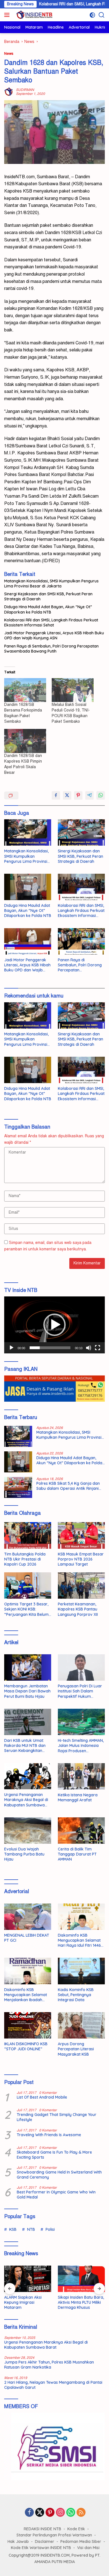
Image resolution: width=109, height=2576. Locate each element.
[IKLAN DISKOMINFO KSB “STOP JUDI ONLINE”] (28, 2025)
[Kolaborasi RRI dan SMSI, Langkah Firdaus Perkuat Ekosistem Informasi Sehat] (81, 887)
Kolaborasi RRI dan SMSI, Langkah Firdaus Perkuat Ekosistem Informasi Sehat (51, 623)
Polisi (50, 2229)
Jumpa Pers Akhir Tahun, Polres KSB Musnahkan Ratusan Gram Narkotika (49, 2365)
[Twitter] (40, 2513)
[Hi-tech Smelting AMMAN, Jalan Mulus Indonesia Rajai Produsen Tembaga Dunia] (81, 1722)
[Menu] (8, 15)
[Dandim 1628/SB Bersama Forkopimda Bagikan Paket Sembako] (25, 690)
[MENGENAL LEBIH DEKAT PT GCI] (28, 1917)
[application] (54, 1325)
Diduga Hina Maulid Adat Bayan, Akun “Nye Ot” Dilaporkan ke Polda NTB (48, 609)
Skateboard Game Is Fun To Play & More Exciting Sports (54, 2155)
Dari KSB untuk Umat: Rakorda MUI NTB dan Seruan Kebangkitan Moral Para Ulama (25, 1746)
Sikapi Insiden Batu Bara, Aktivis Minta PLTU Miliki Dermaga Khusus (81, 2302)
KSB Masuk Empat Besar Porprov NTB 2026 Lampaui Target (81, 1559)
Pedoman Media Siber (81, 2541)
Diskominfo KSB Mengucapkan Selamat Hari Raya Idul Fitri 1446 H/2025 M (79, 1940)
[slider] (50, 1348)
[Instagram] (60, 2513)
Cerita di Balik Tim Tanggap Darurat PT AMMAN (77, 1854)
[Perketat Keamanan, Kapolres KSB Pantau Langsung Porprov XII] (81, 1586)
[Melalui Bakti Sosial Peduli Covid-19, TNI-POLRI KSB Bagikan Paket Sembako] (73, 690)
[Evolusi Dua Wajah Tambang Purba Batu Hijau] (28, 1831)
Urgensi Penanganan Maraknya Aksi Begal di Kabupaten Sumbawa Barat (26, 1800)
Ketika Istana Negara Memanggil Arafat (78, 1797)
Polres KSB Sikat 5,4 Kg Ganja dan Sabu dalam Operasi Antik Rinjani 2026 (68, 1486)
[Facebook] (29, 2513)
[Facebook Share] (56, 795)
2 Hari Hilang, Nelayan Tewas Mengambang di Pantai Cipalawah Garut (53, 2385)
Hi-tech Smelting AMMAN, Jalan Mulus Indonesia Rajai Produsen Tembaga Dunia (81, 1746)
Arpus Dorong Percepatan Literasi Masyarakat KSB (76, 2049)
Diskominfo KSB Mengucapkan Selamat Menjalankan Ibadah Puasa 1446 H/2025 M (26, 1995)
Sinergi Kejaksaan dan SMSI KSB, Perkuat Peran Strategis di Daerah (48, 596)
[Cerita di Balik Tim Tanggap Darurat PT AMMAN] (81, 1831)
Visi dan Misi (88, 2548)
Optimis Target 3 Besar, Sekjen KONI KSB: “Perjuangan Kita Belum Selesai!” (26, 1609)
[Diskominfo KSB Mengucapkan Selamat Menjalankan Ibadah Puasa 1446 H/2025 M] (28, 1971)
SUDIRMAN (25, 90)
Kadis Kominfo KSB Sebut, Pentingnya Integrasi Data (76, 1995)
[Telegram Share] (89, 795)
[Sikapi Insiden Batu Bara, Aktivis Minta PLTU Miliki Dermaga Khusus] (81, 2279)
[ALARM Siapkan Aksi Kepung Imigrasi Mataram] (28, 2279)
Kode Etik (76, 2529)
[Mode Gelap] (92, 15)
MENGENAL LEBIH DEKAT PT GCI (27, 1938)
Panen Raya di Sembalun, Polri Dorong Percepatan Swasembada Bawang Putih (51, 649)
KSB (13, 2229)
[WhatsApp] (71, 2513)
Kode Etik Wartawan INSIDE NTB (41, 2548)
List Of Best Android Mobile (42, 2097)
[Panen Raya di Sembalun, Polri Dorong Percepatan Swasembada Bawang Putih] (81, 941)
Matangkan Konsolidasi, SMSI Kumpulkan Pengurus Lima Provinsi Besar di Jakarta (51, 584)
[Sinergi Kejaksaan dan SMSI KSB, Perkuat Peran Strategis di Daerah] (81, 832)
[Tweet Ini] (67, 795)
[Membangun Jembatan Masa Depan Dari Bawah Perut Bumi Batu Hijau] (28, 1667)
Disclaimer (45, 2541)
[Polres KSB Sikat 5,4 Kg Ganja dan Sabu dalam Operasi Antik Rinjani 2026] (18, 1487)
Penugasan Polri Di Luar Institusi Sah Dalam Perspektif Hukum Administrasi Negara (80, 1691)
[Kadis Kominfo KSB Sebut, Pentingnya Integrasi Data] (81, 1971)
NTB (31, 2229)
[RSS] (81, 2513)
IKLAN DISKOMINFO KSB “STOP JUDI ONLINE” (26, 2046)
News (9, 54)
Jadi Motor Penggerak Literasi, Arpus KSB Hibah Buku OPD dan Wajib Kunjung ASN (54, 635)
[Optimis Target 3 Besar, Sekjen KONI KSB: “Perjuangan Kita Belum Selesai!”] (28, 1586)
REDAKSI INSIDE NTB (42, 2529)
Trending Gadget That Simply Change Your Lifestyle (57, 2117)
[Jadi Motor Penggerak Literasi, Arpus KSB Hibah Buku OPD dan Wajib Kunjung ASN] (28, 941)
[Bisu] (89, 1348)
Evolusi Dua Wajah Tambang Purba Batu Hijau (24, 1854)
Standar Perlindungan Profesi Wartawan (54, 2535)
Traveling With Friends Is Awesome (49, 2135)
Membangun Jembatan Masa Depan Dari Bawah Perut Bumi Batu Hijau (27, 1691)
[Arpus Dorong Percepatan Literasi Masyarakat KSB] (81, 2025)
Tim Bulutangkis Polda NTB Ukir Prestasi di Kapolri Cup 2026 (25, 1559)
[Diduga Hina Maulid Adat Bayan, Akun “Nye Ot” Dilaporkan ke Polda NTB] (28, 887)
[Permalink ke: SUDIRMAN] (9, 92)
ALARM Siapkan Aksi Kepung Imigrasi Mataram (23, 2302)
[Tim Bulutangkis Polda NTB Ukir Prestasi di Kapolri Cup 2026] (28, 1535)
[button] (54, 1325)
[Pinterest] (50, 2513)
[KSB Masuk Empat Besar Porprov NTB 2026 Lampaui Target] (81, 1535)
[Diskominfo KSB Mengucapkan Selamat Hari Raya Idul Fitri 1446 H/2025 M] (81, 1917)
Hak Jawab (18, 2541)
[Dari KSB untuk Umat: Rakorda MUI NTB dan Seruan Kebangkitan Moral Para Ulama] (28, 1722)
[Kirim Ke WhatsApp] (101, 795)
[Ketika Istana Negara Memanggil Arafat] (81, 1776)
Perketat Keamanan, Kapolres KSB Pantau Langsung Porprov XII (78, 1609)
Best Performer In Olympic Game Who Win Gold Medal (56, 2195)
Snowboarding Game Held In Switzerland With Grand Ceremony (59, 2175)
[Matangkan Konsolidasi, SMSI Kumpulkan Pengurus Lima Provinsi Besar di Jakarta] (28, 832)
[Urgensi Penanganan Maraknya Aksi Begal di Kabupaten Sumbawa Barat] (28, 1776)
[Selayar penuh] (98, 1348)
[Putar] (11, 1348)
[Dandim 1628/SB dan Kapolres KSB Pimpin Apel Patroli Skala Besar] (25, 741)
